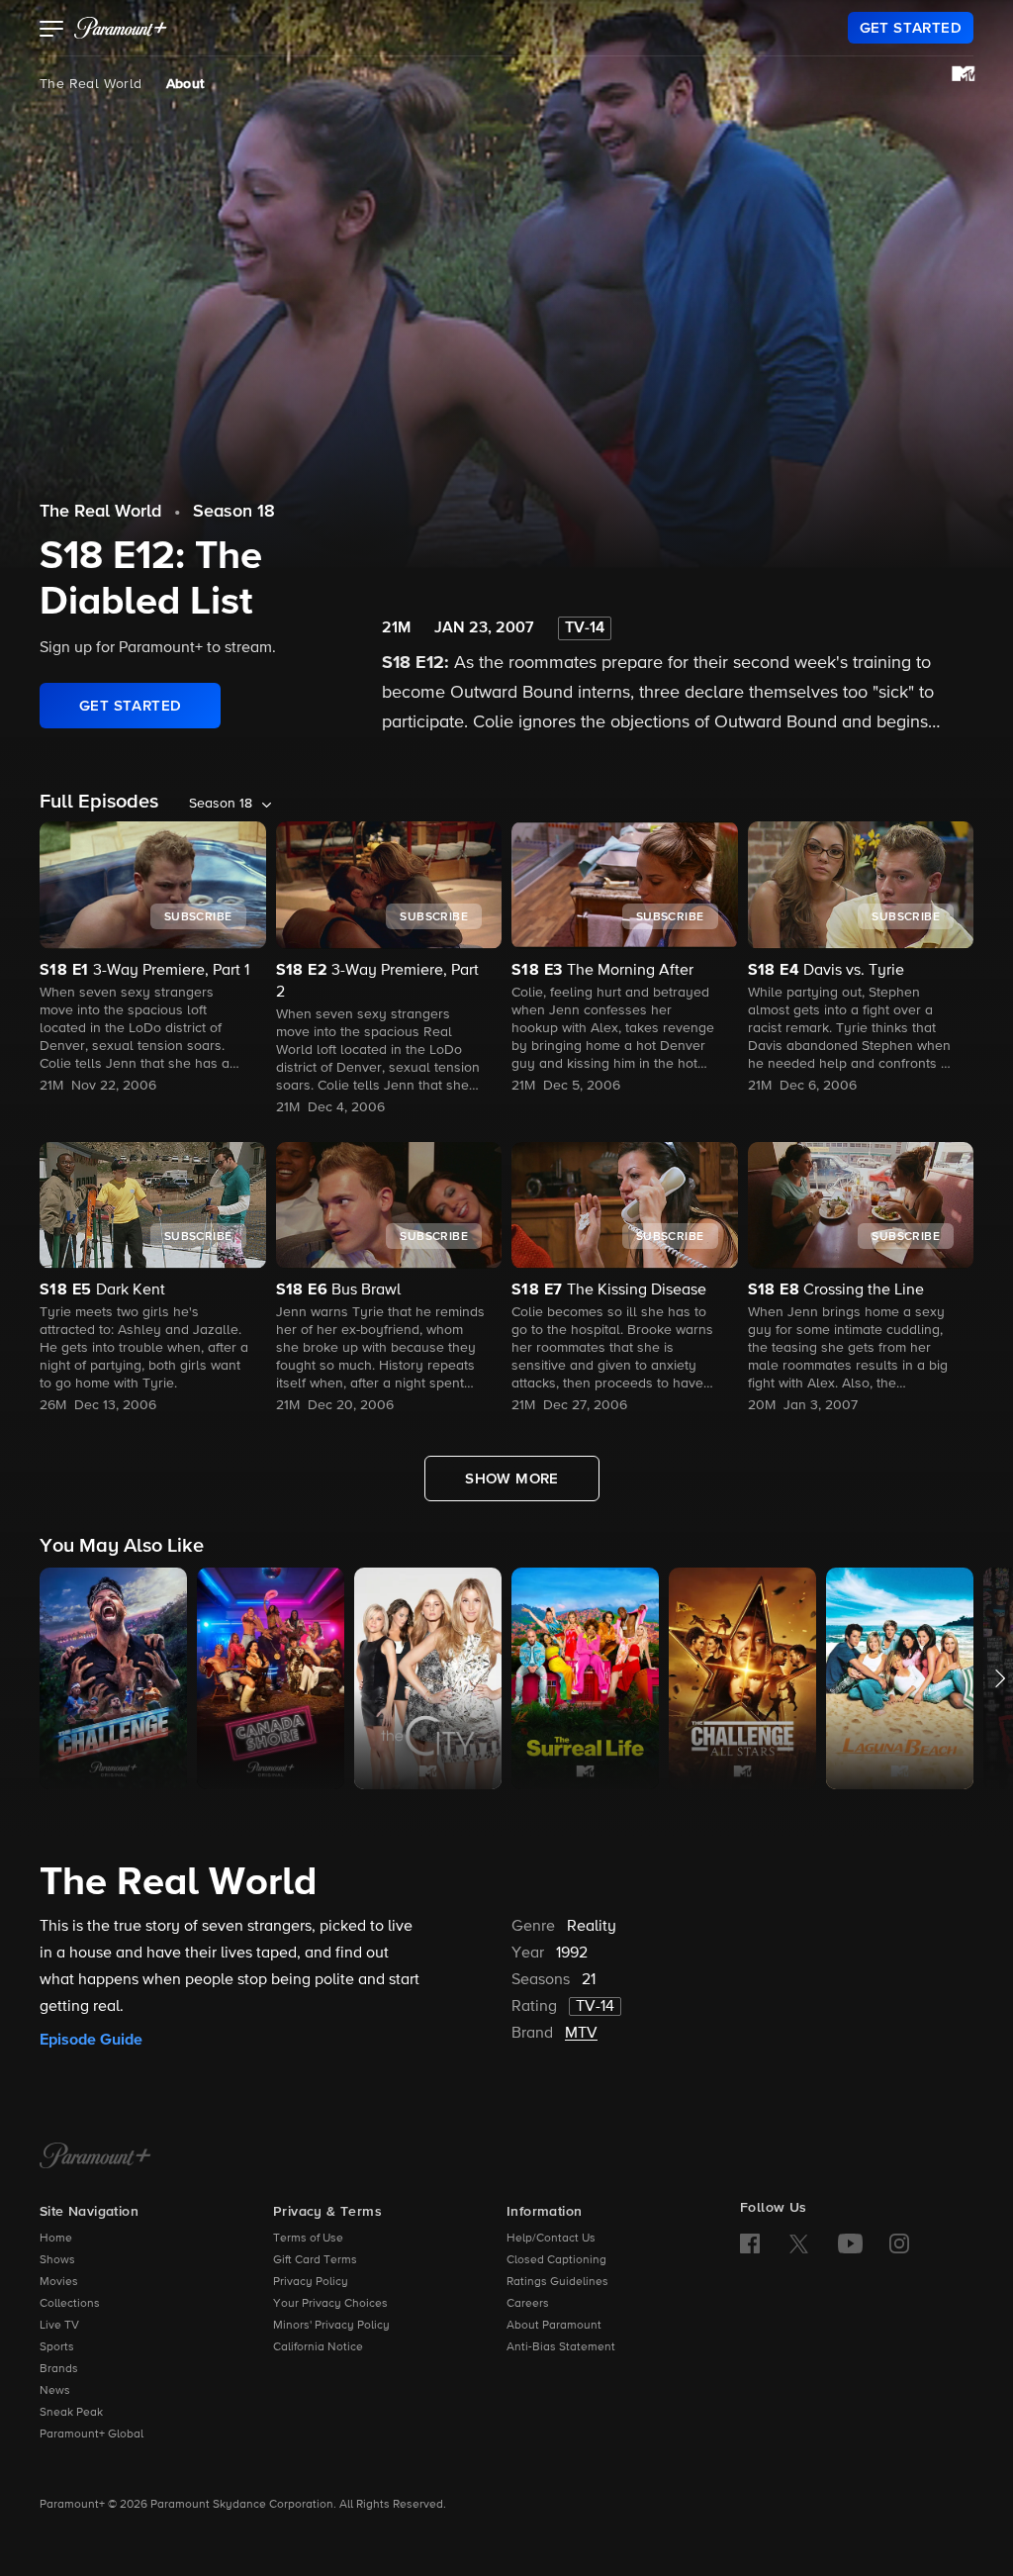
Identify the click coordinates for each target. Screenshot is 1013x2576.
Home (56, 2239)
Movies (59, 2282)
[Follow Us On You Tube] (850, 2243)
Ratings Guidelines (557, 2282)
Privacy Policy (311, 2282)
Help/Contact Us (551, 2239)
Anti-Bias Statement (561, 2347)
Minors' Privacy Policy (331, 2326)
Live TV (59, 2326)
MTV (581, 2034)
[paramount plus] (121, 28)
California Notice (318, 2347)
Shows (57, 2260)
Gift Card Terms (315, 2260)
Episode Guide (91, 2040)
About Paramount (554, 2326)
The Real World (91, 84)
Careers (528, 2304)
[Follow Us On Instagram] (899, 2243)
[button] (52, 31)
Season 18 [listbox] (221, 804)
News (55, 2391)
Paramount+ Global (92, 2434)
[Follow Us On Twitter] (799, 2242)
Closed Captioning (556, 2260)
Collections (70, 2304)
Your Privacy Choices (330, 2304)
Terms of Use (308, 2239)
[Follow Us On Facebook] (750, 2243)
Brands (59, 2369)
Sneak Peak (71, 2413)
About (185, 84)
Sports (57, 2347)
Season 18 (234, 512)
